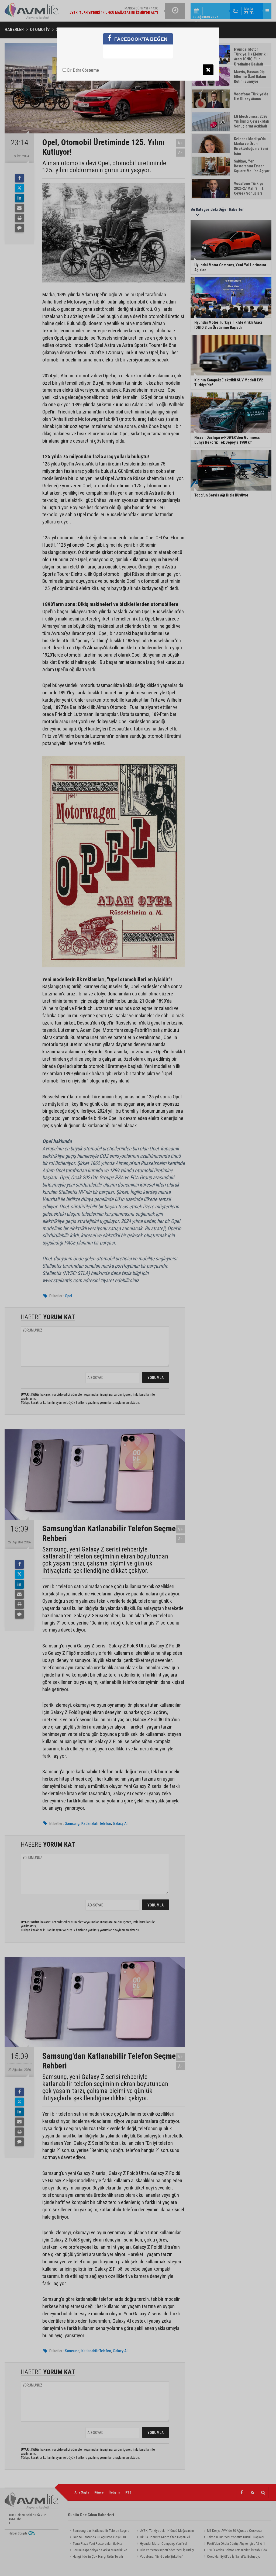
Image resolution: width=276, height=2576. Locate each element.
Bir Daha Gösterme (82, 70)
